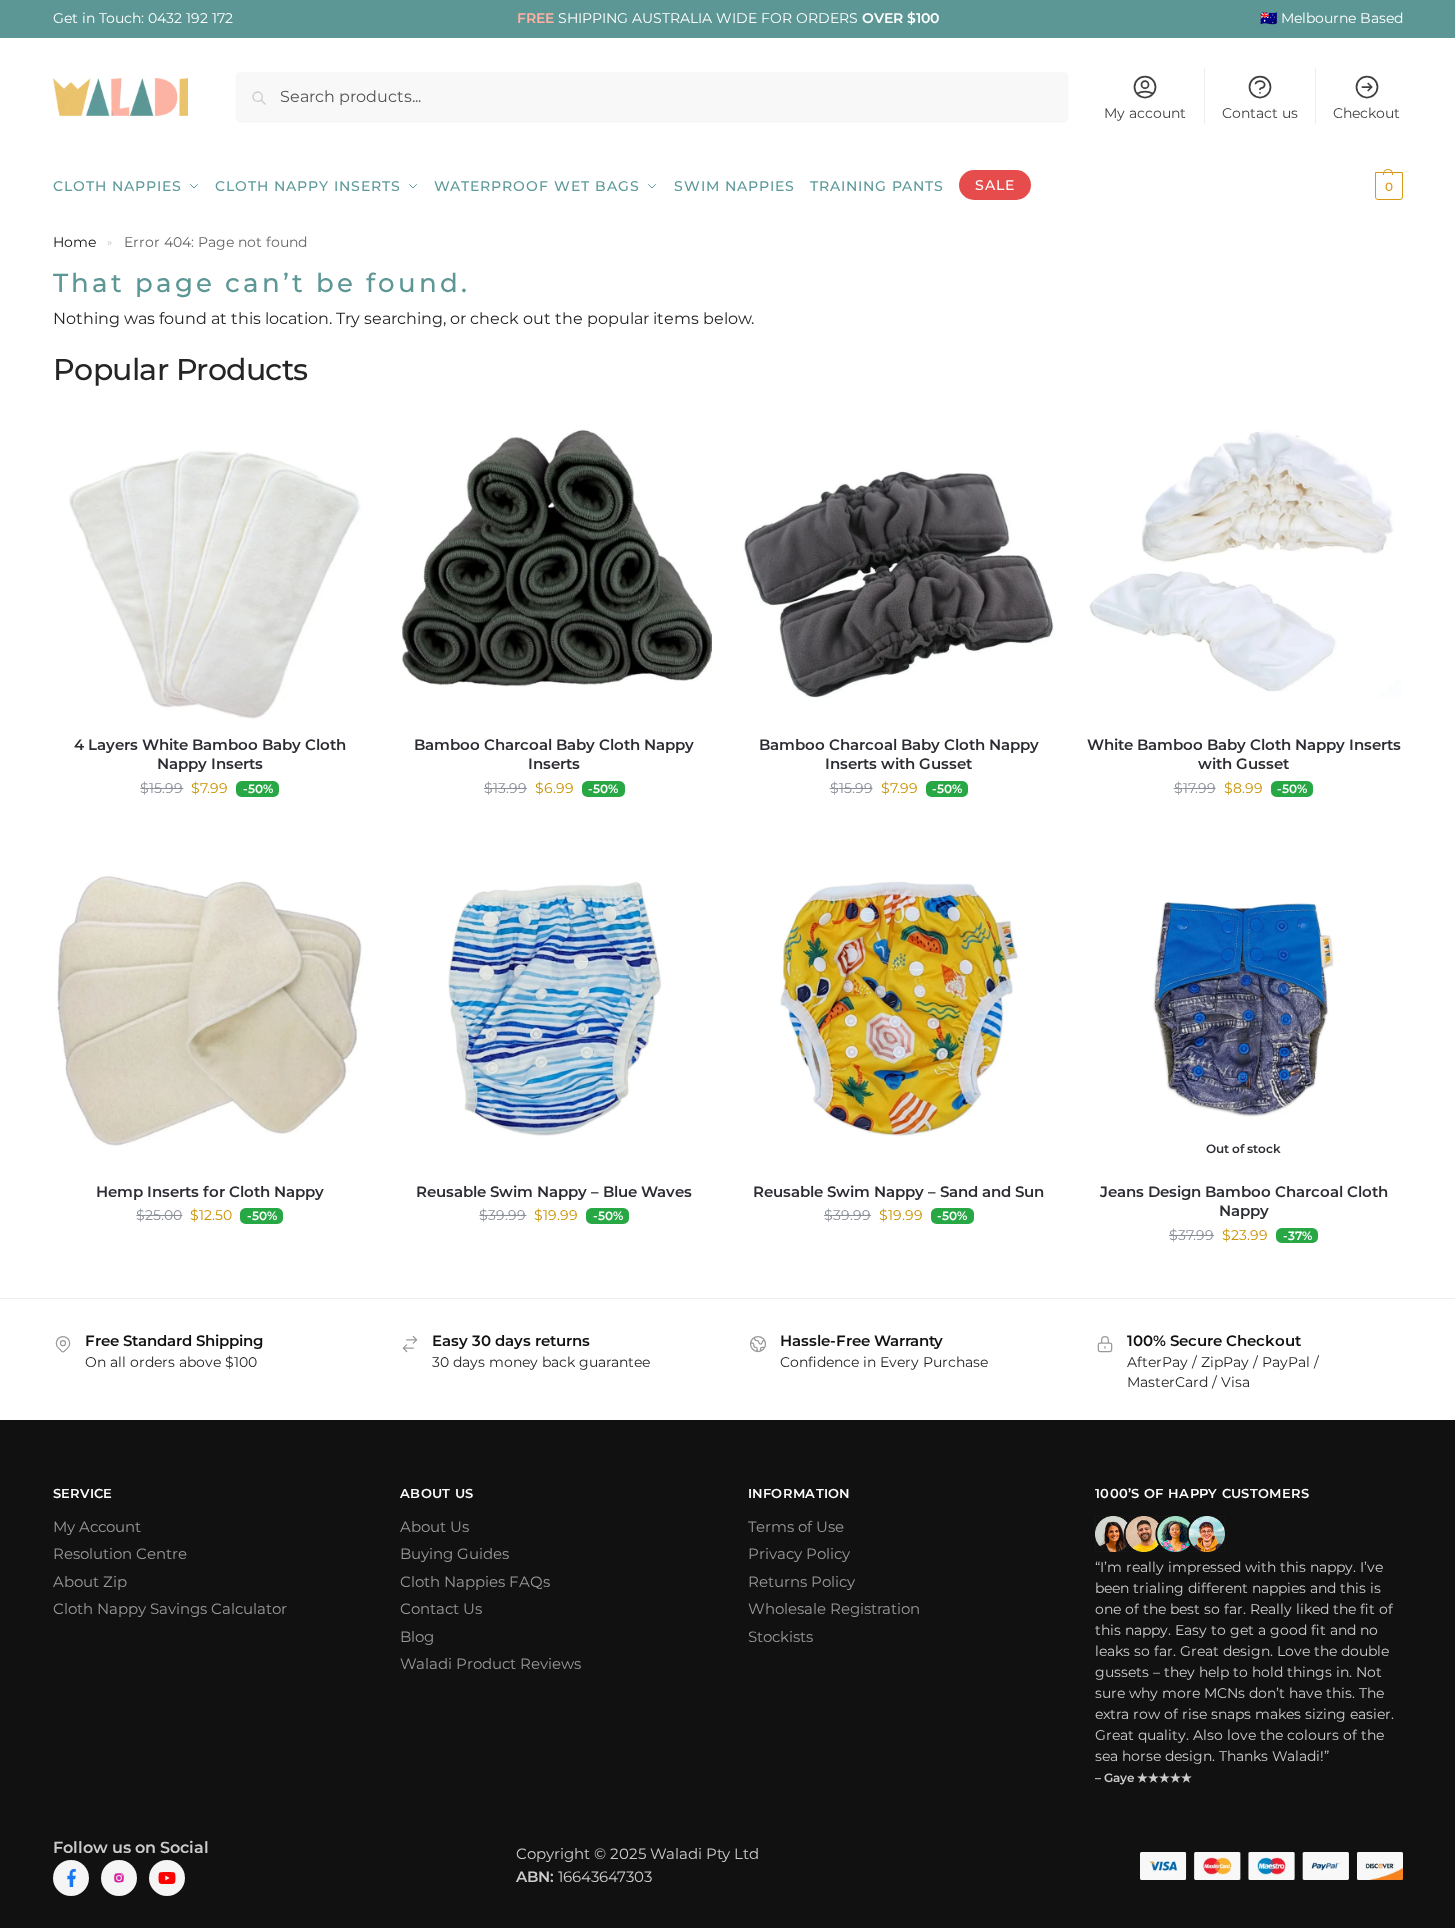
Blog (417, 1636)
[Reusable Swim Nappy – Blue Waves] (554, 1008)
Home (74, 242)
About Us (434, 1526)
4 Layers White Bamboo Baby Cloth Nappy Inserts (210, 754)
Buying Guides (454, 1553)
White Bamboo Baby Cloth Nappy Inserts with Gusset (1244, 754)
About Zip (90, 1581)
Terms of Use (796, 1526)
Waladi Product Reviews (490, 1663)
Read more (1243, 1278)
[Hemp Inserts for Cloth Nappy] (210, 1008)
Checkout (1366, 113)
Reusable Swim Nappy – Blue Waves (554, 1191)
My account (1145, 113)
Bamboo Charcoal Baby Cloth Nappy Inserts (554, 754)
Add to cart (210, 831)
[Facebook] (71, 1878)
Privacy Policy (799, 1553)
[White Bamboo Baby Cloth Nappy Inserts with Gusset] (1243, 561)
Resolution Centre (120, 1553)
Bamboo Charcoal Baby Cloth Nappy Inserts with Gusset (899, 754)
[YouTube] (167, 1878)
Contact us (1260, 113)
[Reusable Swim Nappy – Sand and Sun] (899, 1008)
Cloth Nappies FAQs (475, 1581)
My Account (97, 1526)
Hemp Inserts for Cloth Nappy (210, 1191)
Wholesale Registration (834, 1608)
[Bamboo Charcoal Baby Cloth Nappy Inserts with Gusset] (899, 561)
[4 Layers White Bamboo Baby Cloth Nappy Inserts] (210, 561)
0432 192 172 (190, 18)
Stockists (780, 1636)
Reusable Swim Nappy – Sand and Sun (898, 1191)
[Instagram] (119, 1878)
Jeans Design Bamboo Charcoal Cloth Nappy (1244, 1201)
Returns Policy (801, 1581)
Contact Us (441, 1608)
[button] (1362, 186)
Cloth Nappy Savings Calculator (170, 1608)
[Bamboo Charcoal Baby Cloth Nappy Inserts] (554, 561)
